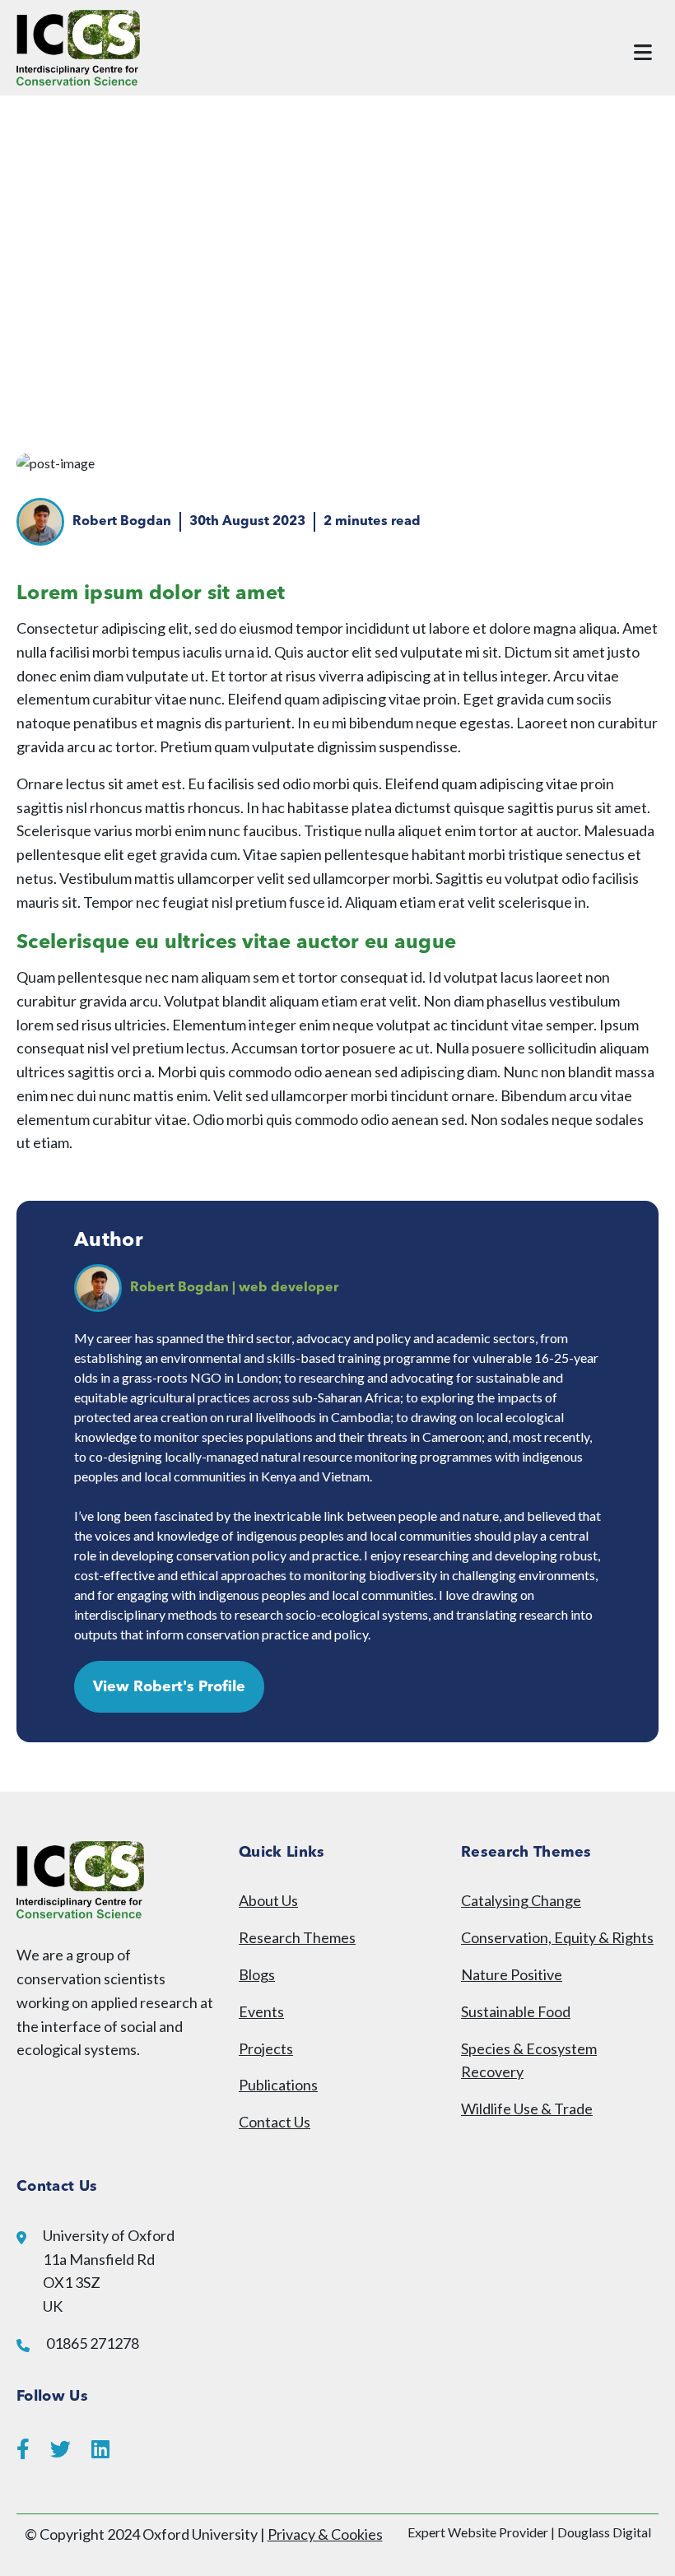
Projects (266, 2048)
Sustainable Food (516, 2011)
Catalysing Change (521, 1900)
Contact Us (275, 2122)
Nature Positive (512, 1974)
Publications (278, 2085)
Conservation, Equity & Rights (557, 1937)
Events (261, 2011)
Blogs (257, 1974)
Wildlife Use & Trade (527, 2109)
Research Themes (297, 1937)
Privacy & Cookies (325, 2534)
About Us (268, 1900)
